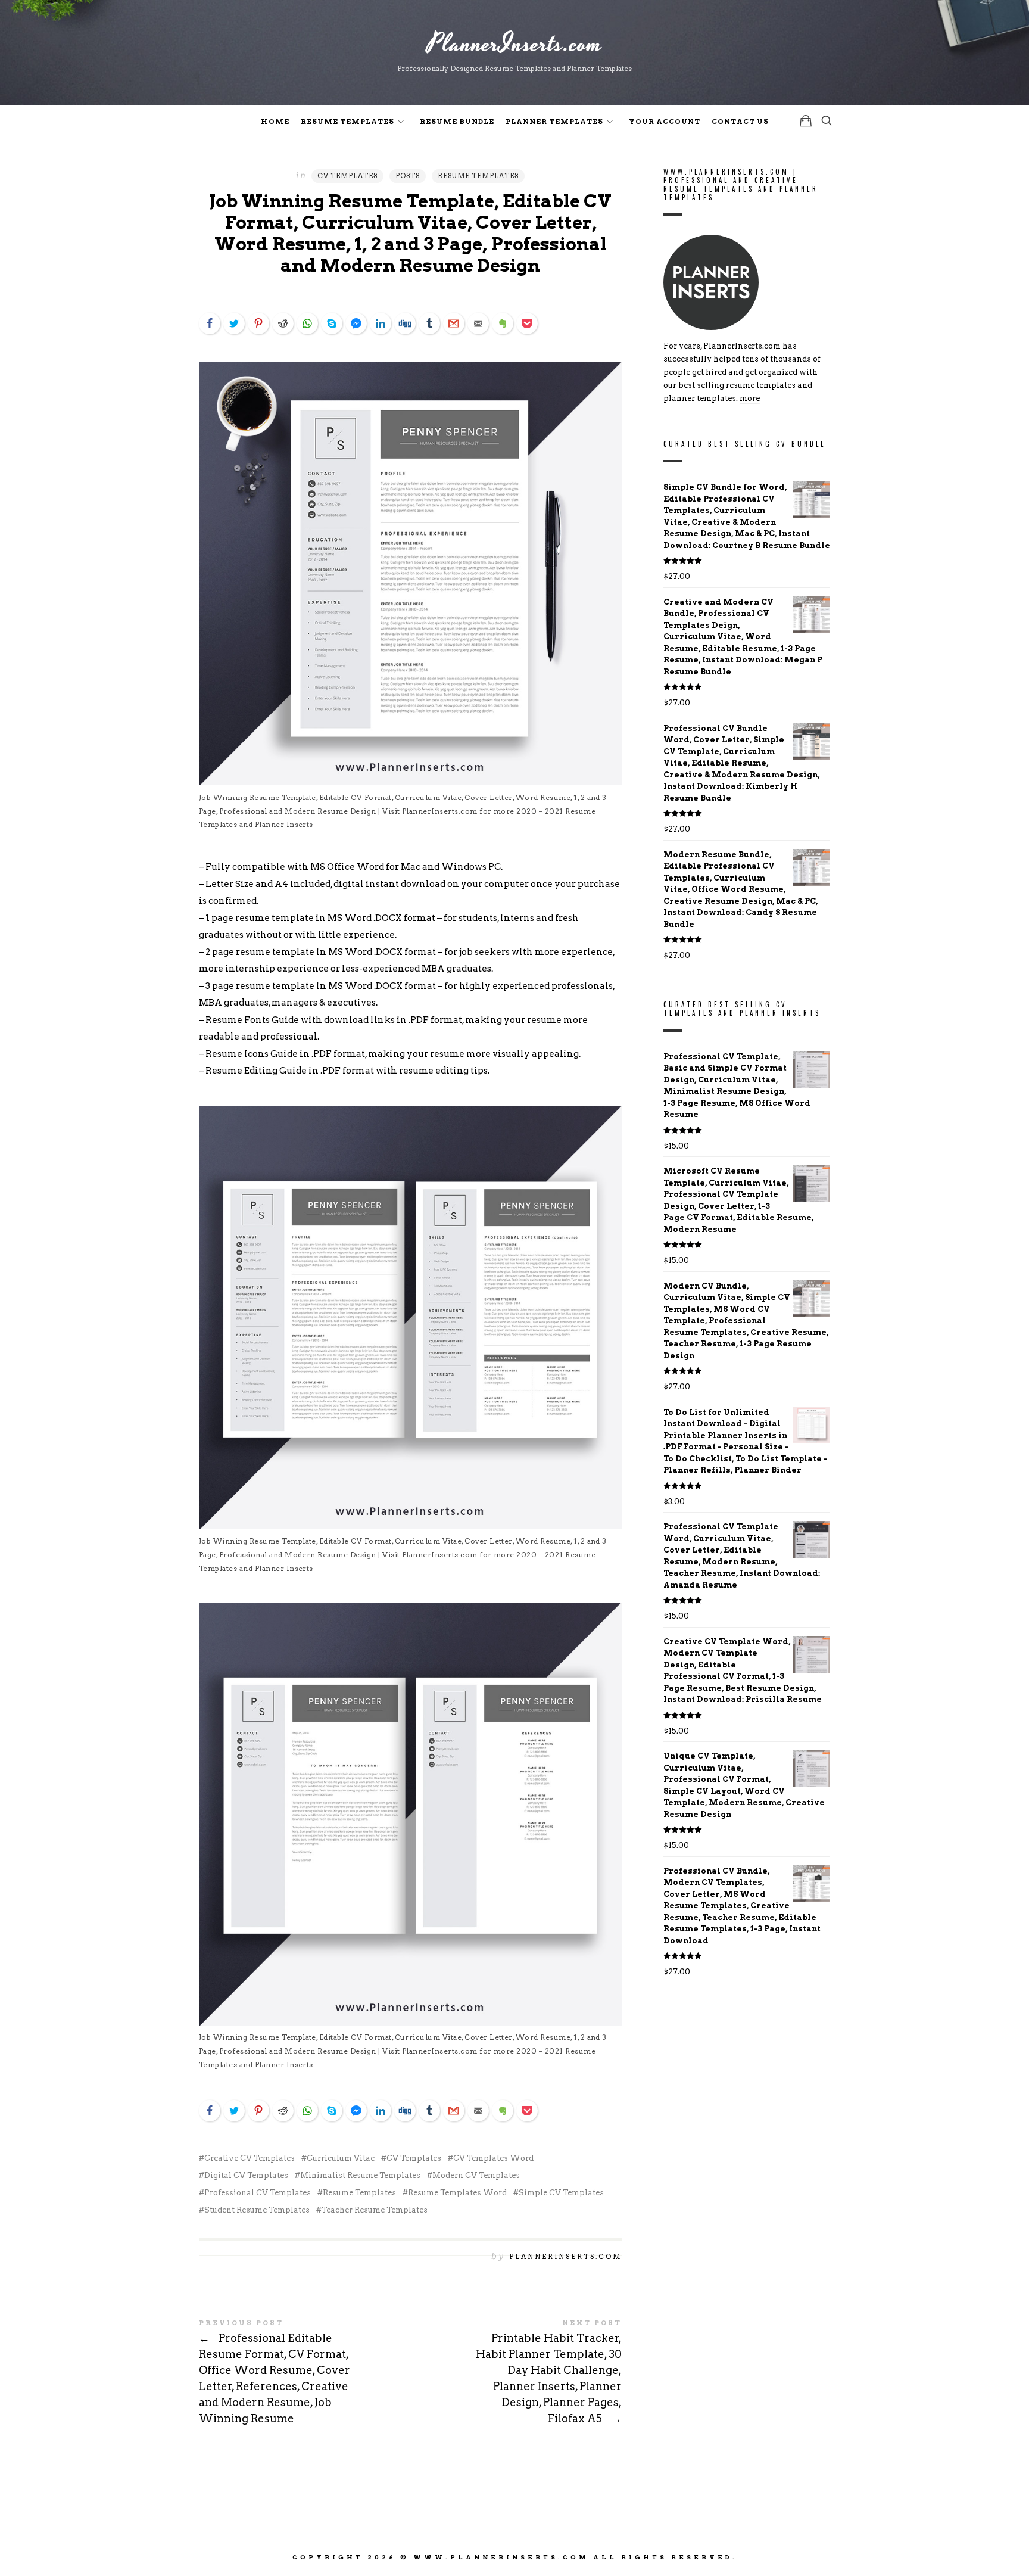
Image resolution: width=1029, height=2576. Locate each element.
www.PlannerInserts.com (501, 2557)
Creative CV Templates (250, 2158)
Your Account (665, 122)
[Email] (478, 323)
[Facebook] (210, 323)
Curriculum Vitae (341, 2158)
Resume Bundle (457, 122)
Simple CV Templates (561, 2193)
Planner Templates (554, 122)
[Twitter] (234, 323)
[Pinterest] (258, 323)
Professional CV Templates (258, 2193)
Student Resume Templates (257, 2210)
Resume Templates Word (457, 2193)
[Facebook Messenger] (356, 323)
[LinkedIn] (381, 323)
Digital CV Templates (246, 2175)
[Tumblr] (429, 323)
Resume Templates (347, 122)
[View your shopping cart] (806, 121)
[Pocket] (527, 323)
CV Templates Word (493, 2158)
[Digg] (405, 323)
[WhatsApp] (307, 323)
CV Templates (347, 176)
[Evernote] (503, 323)
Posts (408, 176)
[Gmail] (454, 323)
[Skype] (332, 323)
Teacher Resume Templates (375, 2210)
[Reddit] (283, 323)
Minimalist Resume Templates (360, 2175)
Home (275, 122)
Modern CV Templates (476, 2175)
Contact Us (740, 122)
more (750, 399)
